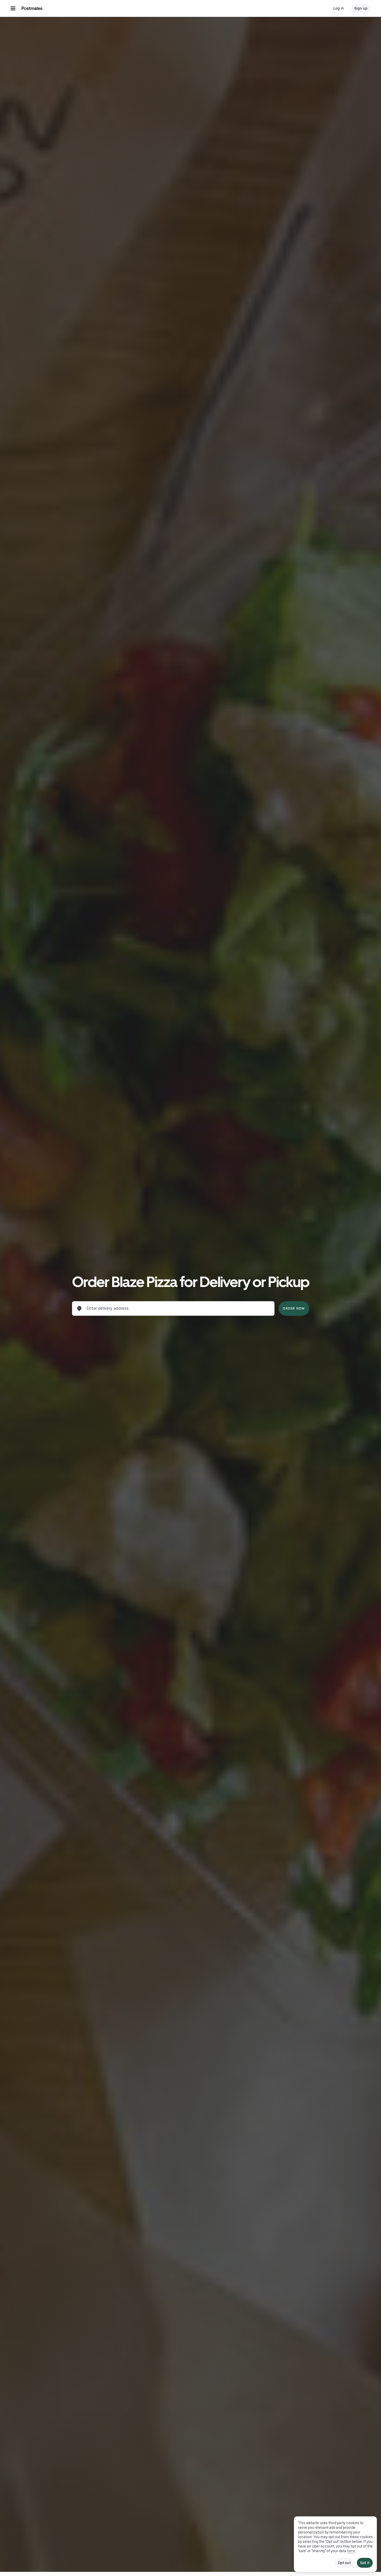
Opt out (344, 2563)
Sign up (361, 8)
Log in (339, 8)
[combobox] (178, 1308)
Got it (365, 2563)
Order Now (294, 1308)
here (351, 2551)
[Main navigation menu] (13, 8)
